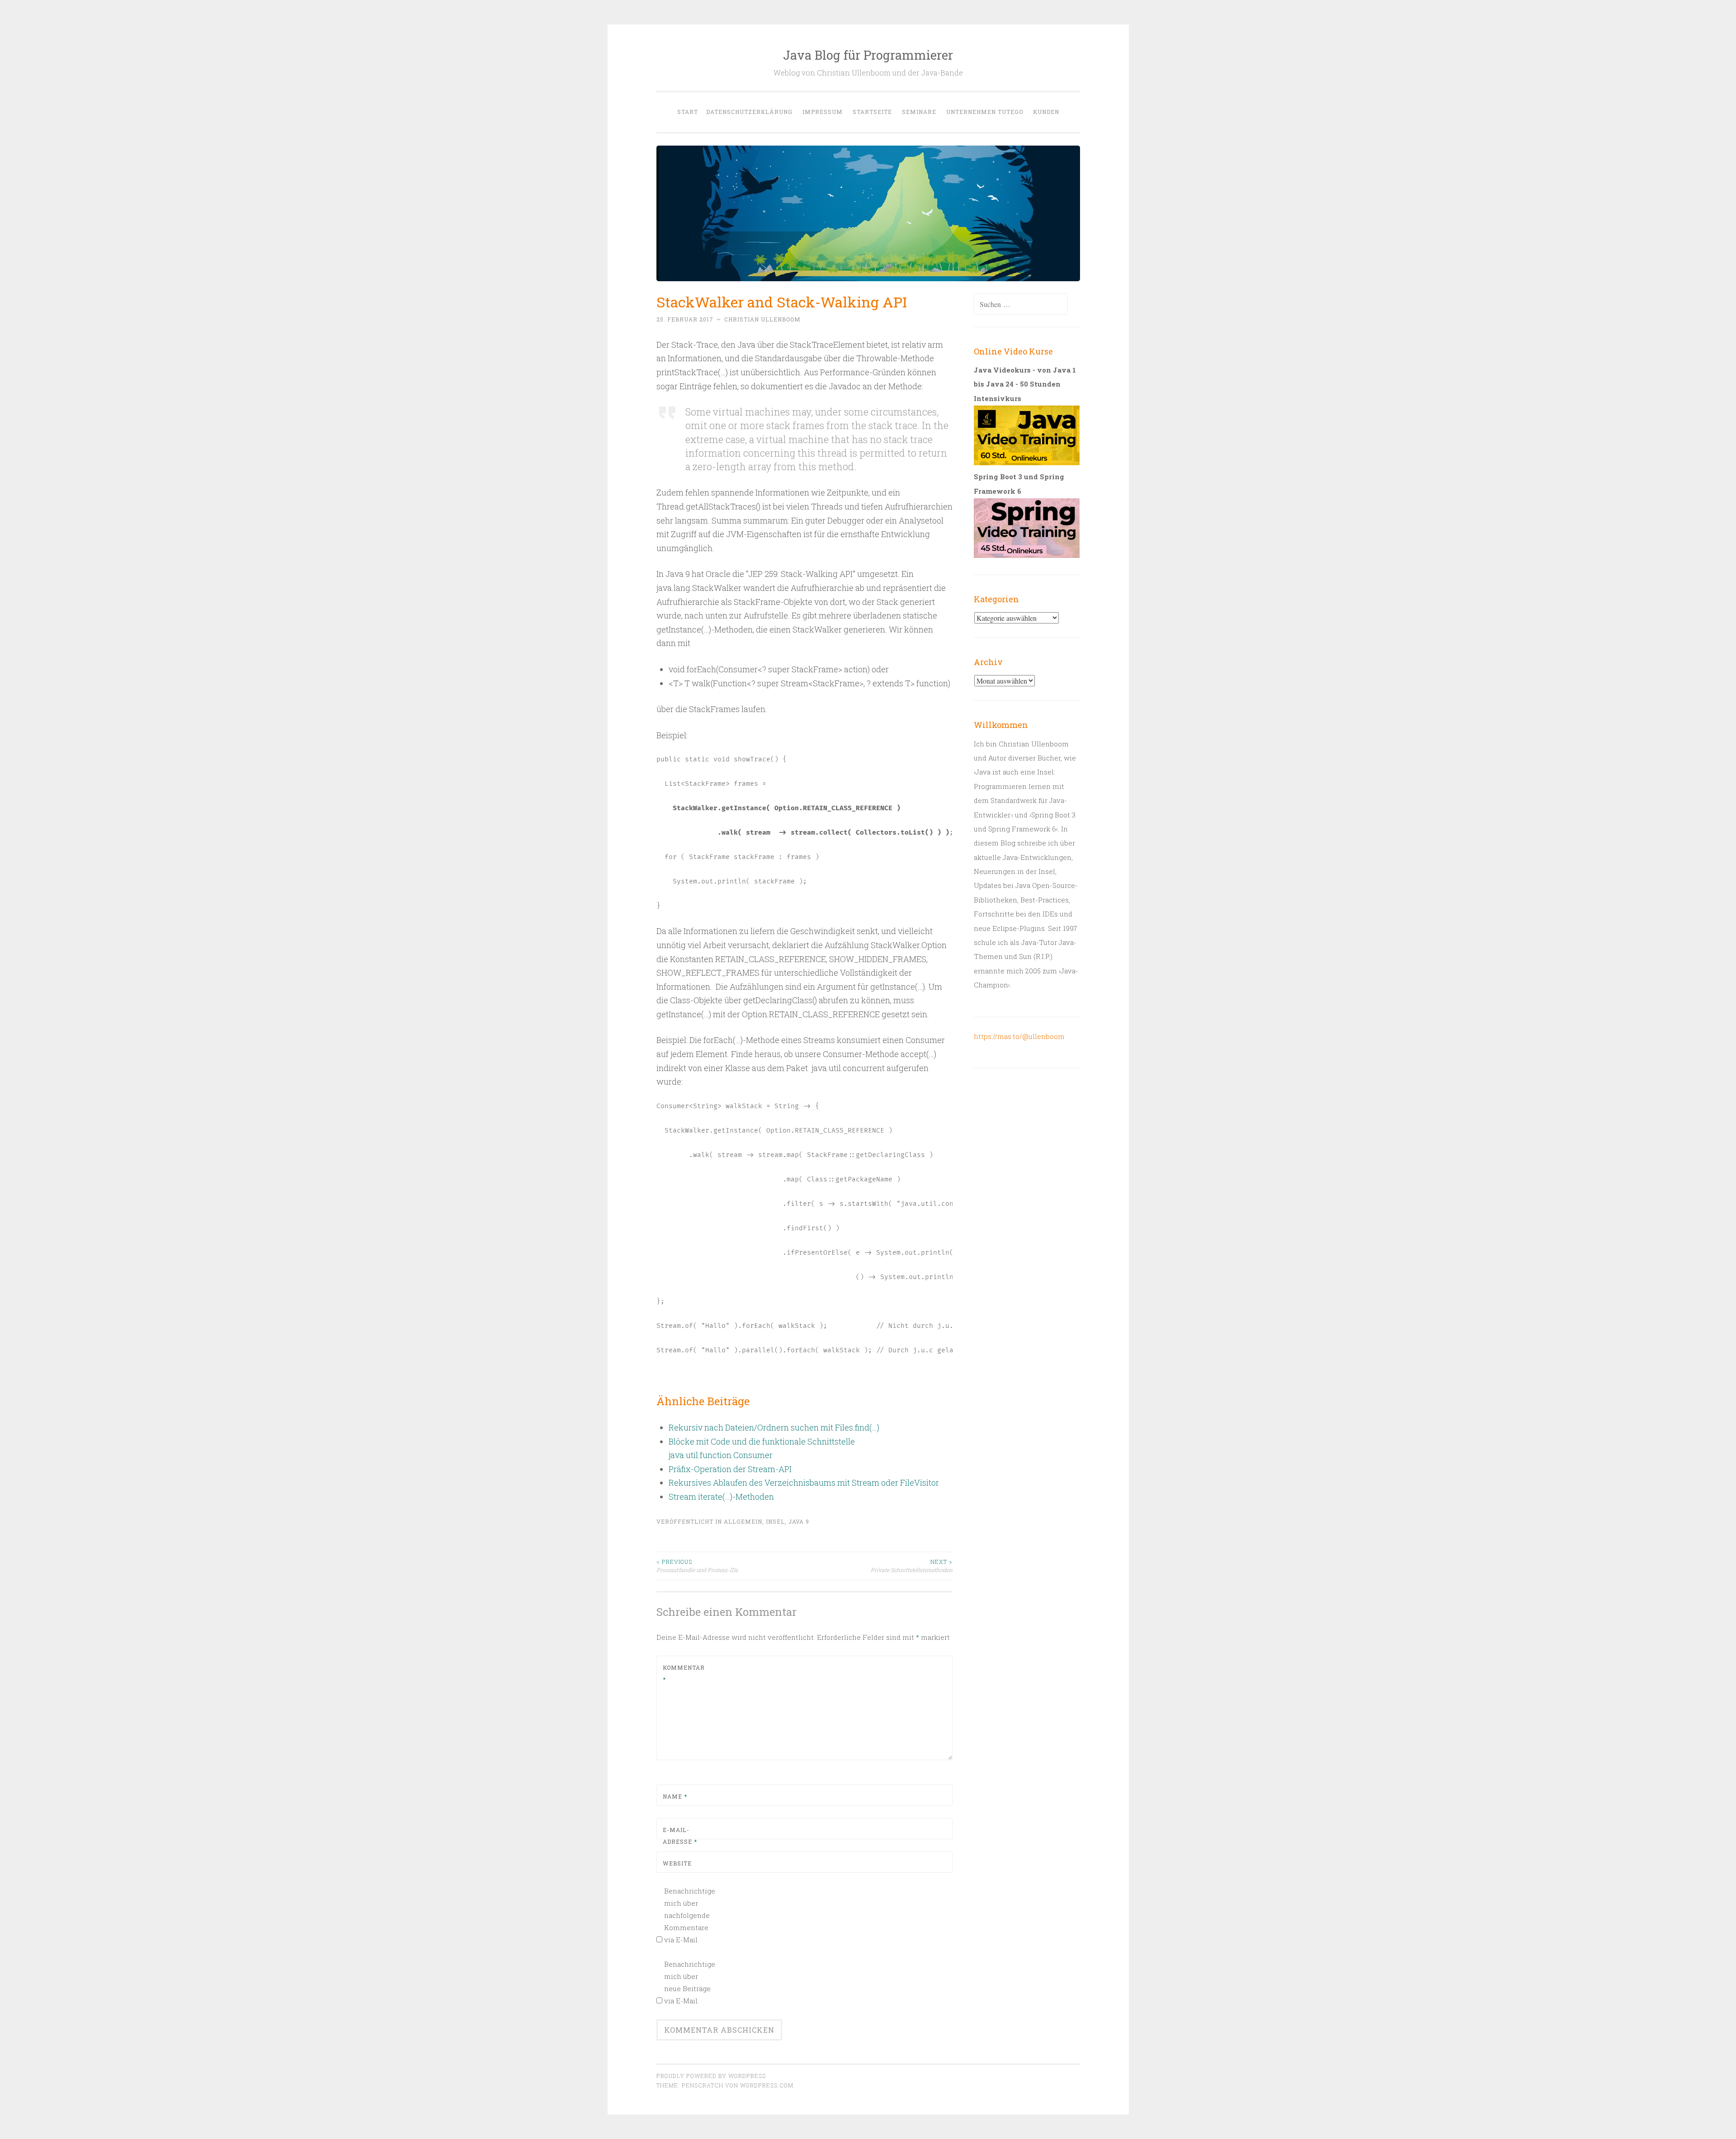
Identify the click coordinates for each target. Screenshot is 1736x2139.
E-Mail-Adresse (680, 1836)
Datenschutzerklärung (749, 112)
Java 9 (799, 1521)
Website (677, 1863)
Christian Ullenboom (762, 319)
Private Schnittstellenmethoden (912, 1566)
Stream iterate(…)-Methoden (721, 1497)
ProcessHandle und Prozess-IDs (697, 1566)
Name (675, 1796)
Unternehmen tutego (985, 112)
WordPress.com (767, 2085)
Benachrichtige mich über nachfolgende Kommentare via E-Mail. (689, 1915)
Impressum (823, 112)
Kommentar (684, 1673)
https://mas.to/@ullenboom (1019, 1036)
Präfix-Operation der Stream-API (730, 1469)
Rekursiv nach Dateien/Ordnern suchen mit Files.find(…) (774, 1427)
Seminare (919, 112)
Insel (775, 1521)
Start (688, 112)
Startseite (872, 112)
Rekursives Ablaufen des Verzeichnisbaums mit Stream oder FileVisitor (804, 1483)
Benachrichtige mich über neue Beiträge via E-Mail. (689, 1982)
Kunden (1046, 112)
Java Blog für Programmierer (868, 55)
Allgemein (743, 1521)
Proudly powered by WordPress (711, 2076)
